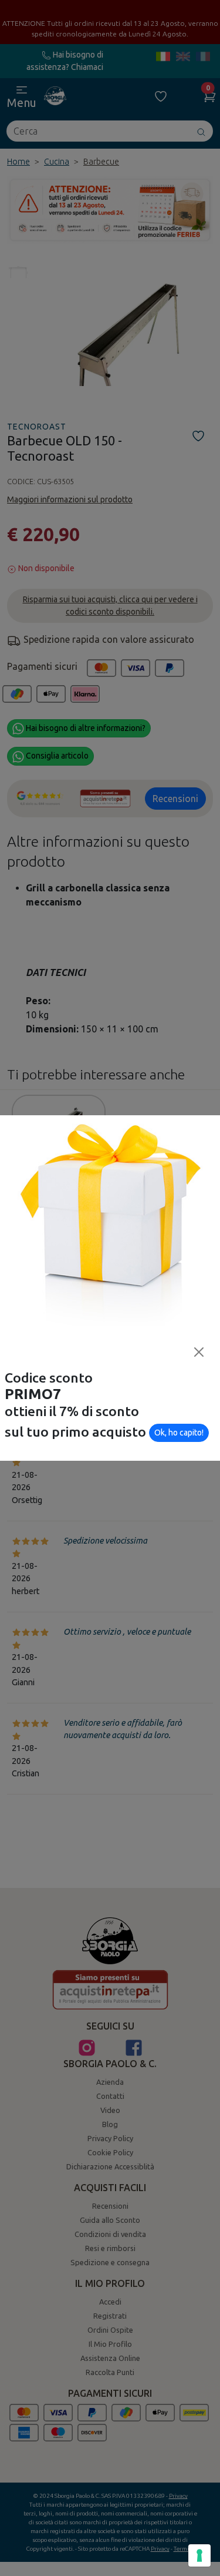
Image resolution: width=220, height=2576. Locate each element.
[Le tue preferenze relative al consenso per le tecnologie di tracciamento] (199, 2555)
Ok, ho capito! (179, 1433)
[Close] (199, 1352)
